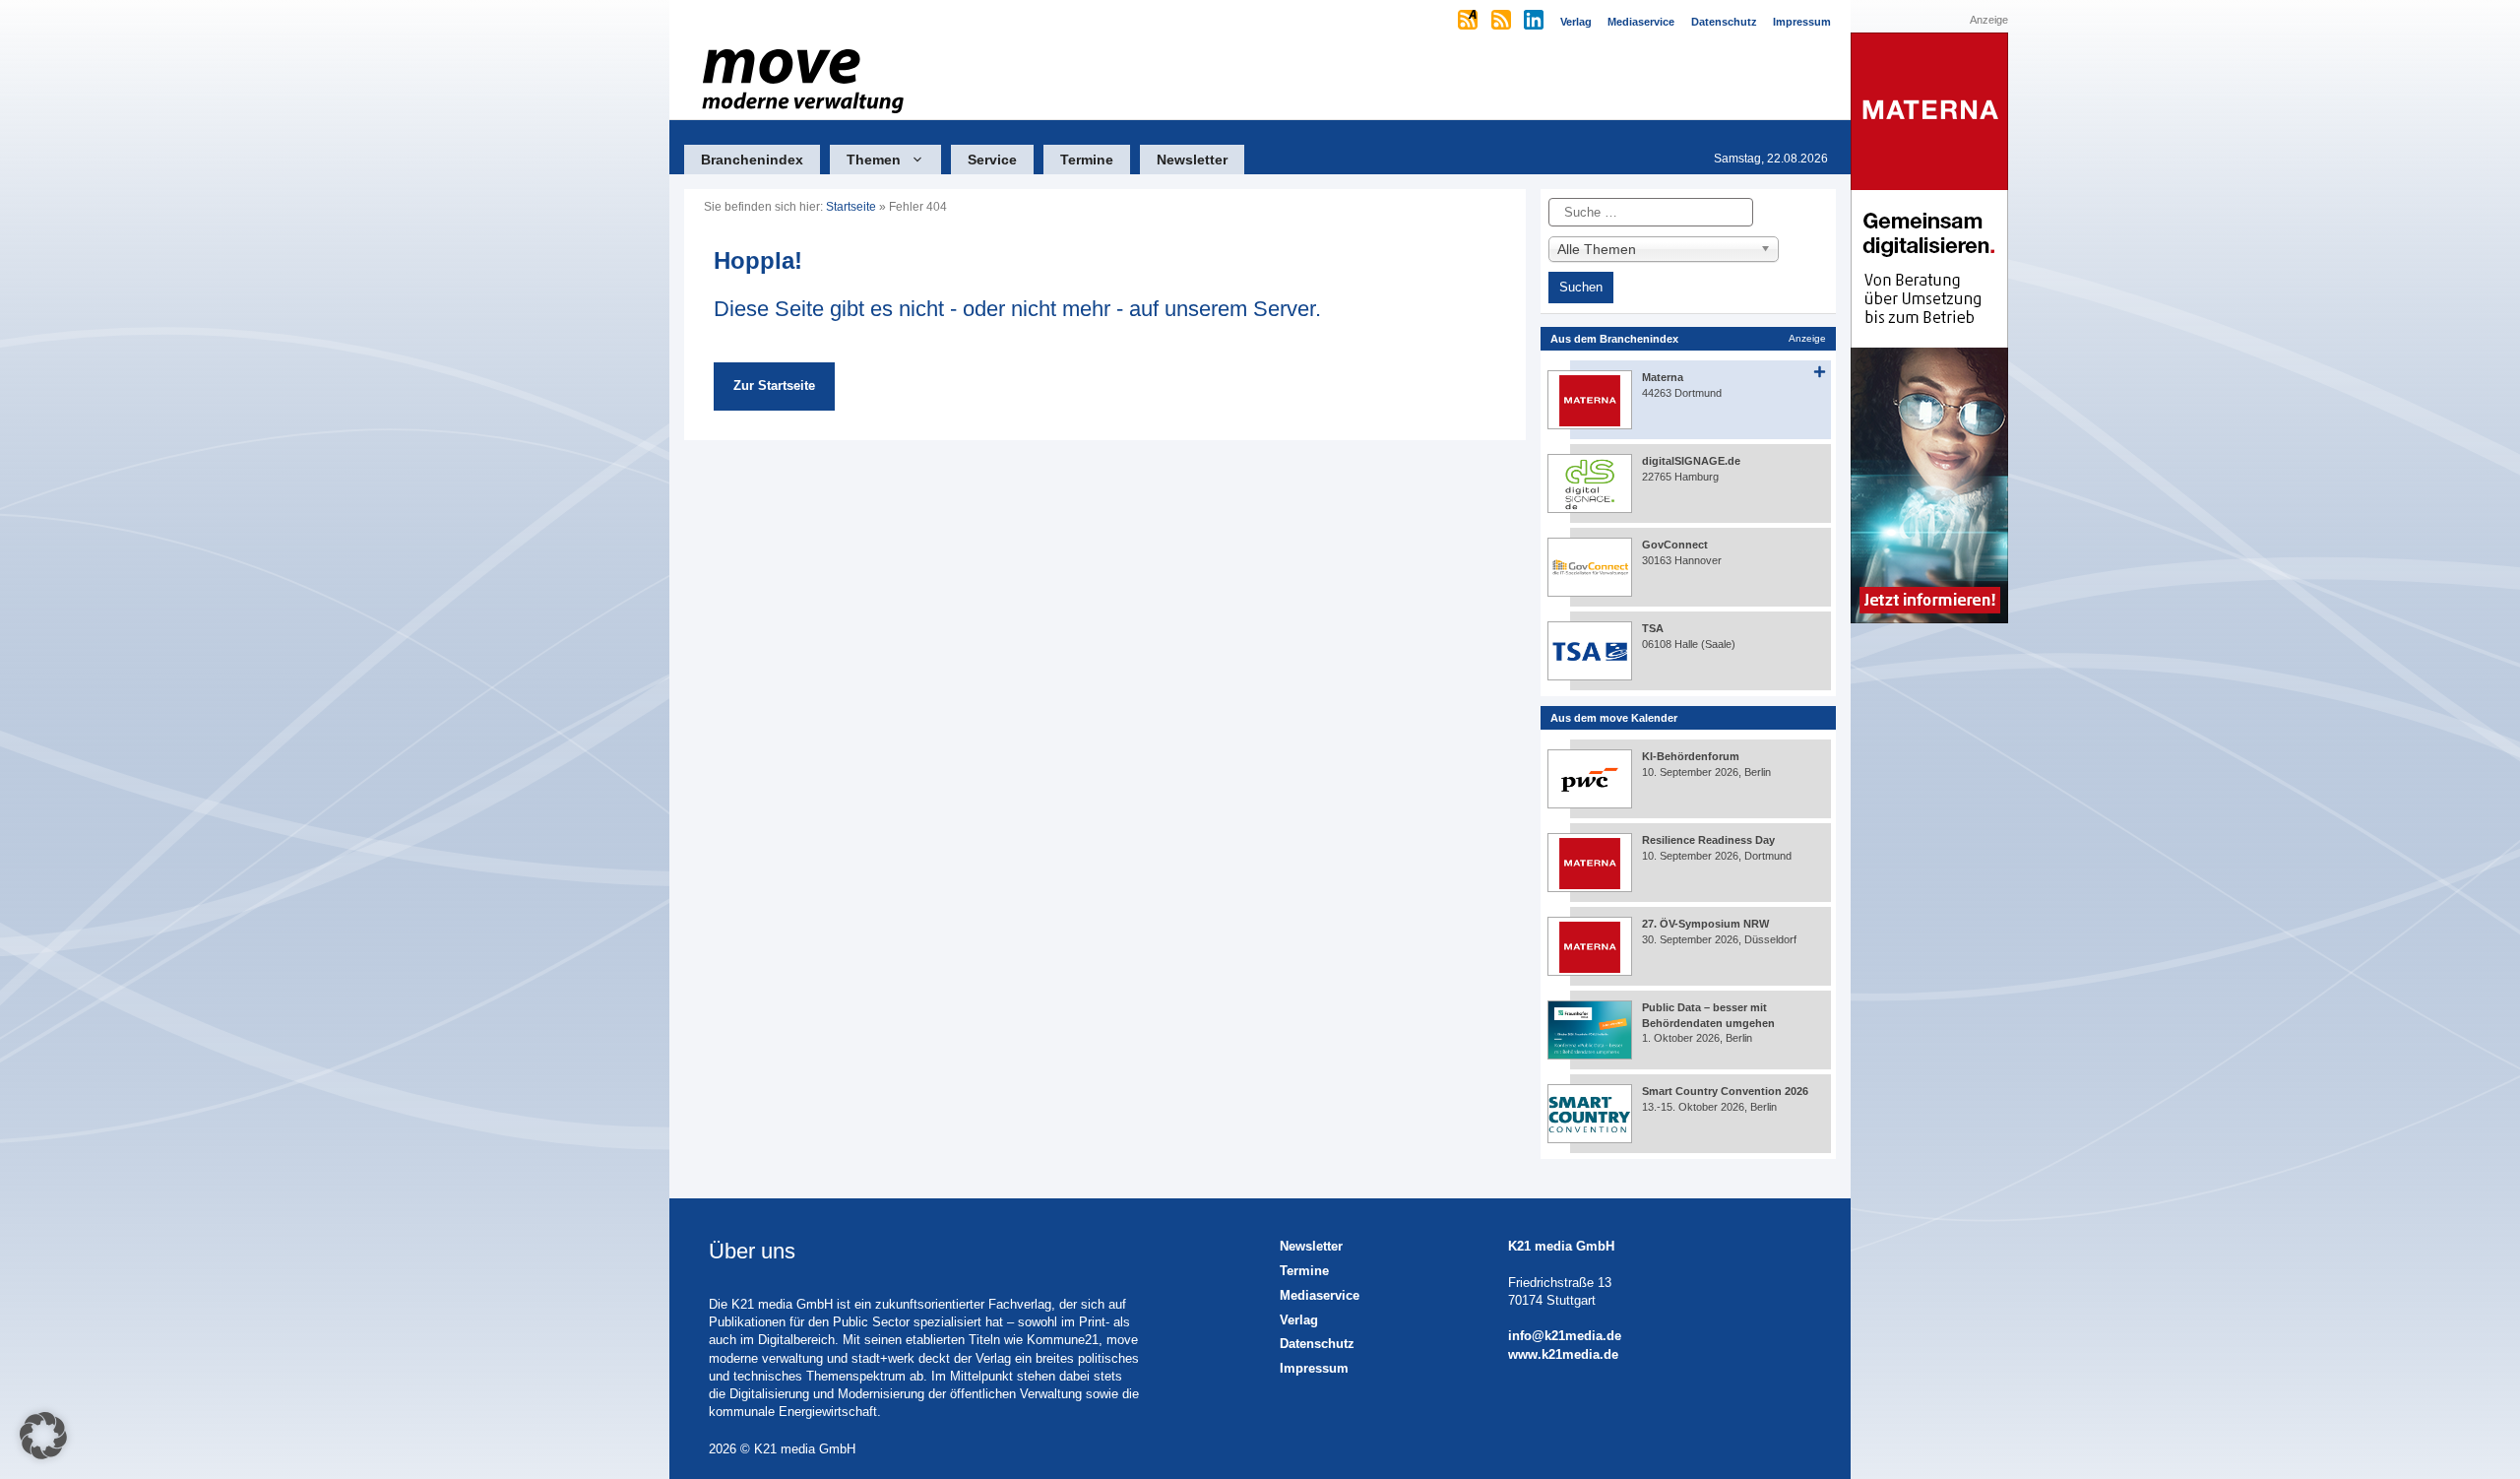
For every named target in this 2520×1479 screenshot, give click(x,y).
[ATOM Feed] (1469, 22)
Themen (874, 160)
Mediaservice (1320, 1295)
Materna (1663, 377)
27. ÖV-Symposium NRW (1705, 924)
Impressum (1314, 1368)
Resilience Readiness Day (1708, 840)
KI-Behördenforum (1691, 756)
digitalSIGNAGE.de (1691, 461)
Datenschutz (1317, 1344)
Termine (1087, 160)
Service (992, 160)
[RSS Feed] (1503, 22)
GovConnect (1675, 545)
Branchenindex (752, 160)
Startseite (851, 207)
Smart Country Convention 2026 (1725, 1091)
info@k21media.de (1565, 1336)
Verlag (1299, 1320)
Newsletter (1192, 160)
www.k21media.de (1563, 1354)
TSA (1653, 628)
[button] (43, 1436)
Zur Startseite (774, 386)
